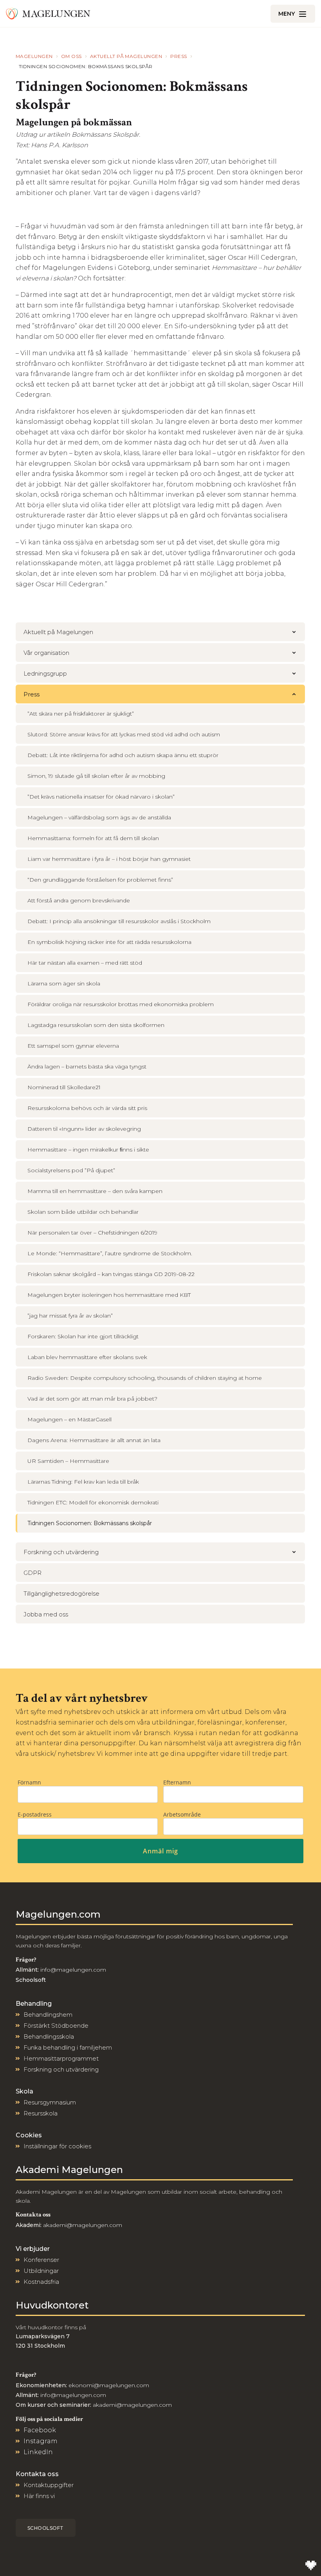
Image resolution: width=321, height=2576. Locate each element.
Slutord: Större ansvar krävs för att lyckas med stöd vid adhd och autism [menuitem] (124, 734)
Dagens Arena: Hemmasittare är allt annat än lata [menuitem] (94, 1440)
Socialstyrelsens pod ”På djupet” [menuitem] (71, 1170)
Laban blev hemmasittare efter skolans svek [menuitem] (87, 1357)
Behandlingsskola (49, 2036)
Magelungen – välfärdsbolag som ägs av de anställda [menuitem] (99, 817)
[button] (294, 632)
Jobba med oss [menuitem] (46, 1614)
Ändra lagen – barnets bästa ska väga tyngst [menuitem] (87, 1067)
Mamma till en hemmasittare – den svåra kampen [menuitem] (95, 1191)
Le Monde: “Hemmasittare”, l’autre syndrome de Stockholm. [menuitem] (110, 1253)
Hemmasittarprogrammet (61, 2058)
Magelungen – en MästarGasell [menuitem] (69, 1419)
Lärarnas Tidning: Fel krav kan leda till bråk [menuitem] (83, 1482)
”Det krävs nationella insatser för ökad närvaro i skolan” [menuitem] (101, 797)
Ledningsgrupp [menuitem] (45, 673)
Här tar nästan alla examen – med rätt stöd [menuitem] (85, 963)
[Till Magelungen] (48, 14)
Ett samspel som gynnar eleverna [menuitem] (73, 1046)
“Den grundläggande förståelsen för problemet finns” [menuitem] (100, 880)
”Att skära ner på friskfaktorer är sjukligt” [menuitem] (81, 714)
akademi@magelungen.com (83, 2225)
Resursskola (41, 2113)
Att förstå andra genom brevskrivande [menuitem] (79, 900)
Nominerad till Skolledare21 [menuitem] (64, 1087)
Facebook (40, 2430)
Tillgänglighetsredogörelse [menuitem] (61, 1594)
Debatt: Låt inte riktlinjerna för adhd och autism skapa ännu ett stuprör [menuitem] (123, 755)
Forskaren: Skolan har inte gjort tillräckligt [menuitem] (83, 1336)
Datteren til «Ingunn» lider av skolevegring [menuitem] (84, 1129)
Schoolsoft (46, 2528)
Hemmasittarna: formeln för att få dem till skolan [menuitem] (93, 838)
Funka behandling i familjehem (68, 2047)
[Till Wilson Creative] (311, 2566)
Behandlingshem (48, 2015)
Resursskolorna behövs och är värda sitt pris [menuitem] (87, 1108)
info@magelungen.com (72, 1970)
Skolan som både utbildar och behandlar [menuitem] (83, 1212)
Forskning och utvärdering (61, 2069)
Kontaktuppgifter (49, 2485)
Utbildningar (41, 2271)
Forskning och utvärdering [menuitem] (61, 1552)
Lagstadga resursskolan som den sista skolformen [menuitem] (96, 1025)
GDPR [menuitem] (32, 1573)
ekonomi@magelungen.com (109, 2385)
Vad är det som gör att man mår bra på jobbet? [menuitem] (92, 1399)
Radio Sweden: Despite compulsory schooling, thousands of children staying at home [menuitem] (145, 1378)
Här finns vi (39, 2496)
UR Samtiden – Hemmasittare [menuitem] (68, 1461)
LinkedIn (38, 2452)
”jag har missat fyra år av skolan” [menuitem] (70, 1316)
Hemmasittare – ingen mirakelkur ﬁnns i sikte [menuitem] (88, 1150)
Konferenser (41, 2260)
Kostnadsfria (41, 2282)
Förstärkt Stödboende (56, 2026)
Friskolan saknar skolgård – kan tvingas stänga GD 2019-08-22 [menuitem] (111, 1274)
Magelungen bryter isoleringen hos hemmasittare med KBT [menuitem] (109, 1295)
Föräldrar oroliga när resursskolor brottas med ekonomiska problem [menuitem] (121, 1004)
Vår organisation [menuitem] (46, 653)
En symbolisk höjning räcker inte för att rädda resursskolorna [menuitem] (109, 942)
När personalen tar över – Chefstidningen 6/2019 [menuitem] (92, 1233)
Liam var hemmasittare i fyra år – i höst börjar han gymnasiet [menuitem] (109, 859)
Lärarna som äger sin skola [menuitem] (64, 983)
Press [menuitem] (32, 694)
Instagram (41, 2441)
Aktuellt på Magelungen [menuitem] (58, 632)
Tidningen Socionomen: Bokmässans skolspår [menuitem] (90, 1523)
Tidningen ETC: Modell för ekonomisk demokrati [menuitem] (93, 1502)
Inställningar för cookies (57, 2146)
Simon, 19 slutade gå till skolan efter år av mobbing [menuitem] (96, 776)
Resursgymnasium (50, 2102)
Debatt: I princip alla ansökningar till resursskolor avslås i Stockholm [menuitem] (119, 921)
